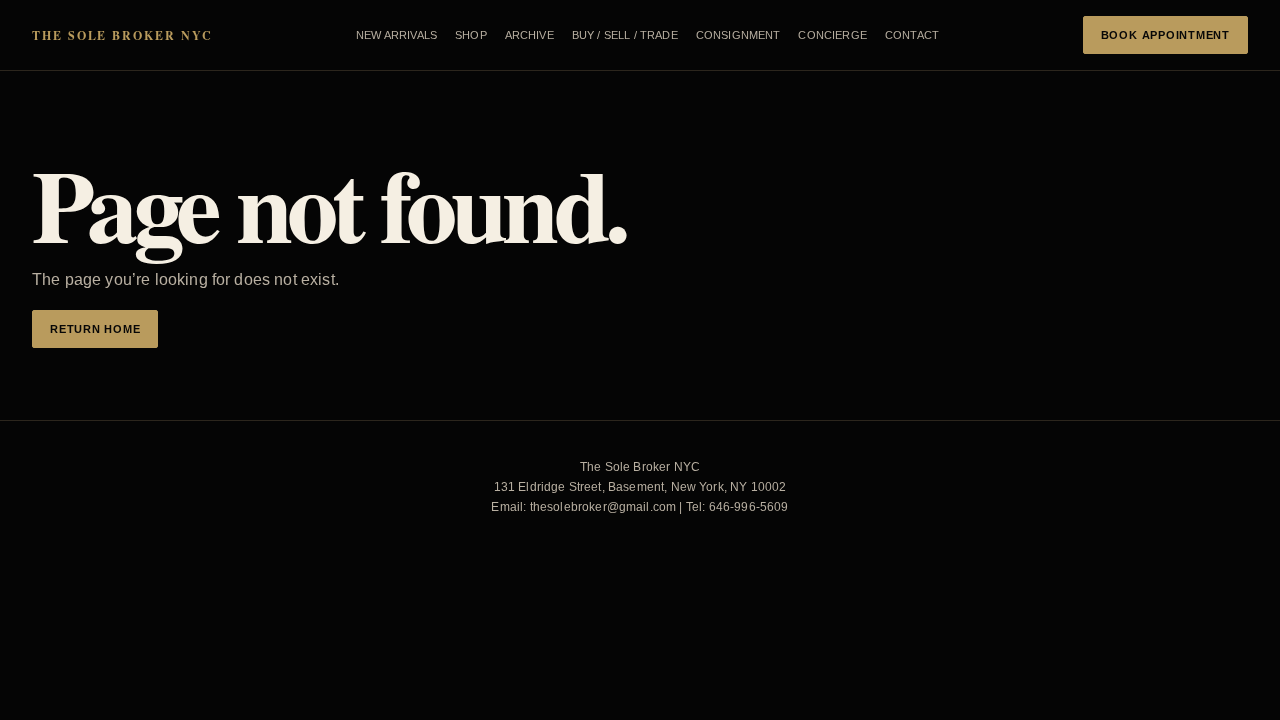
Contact (912, 35)
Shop (471, 35)
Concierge (832, 35)
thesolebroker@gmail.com (603, 507)
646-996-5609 (749, 507)
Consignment (738, 35)
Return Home (95, 329)
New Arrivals (396, 35)
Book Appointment (1165, 35)
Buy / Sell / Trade (625, 35)
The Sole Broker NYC (122, 35)
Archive (529, 35)
